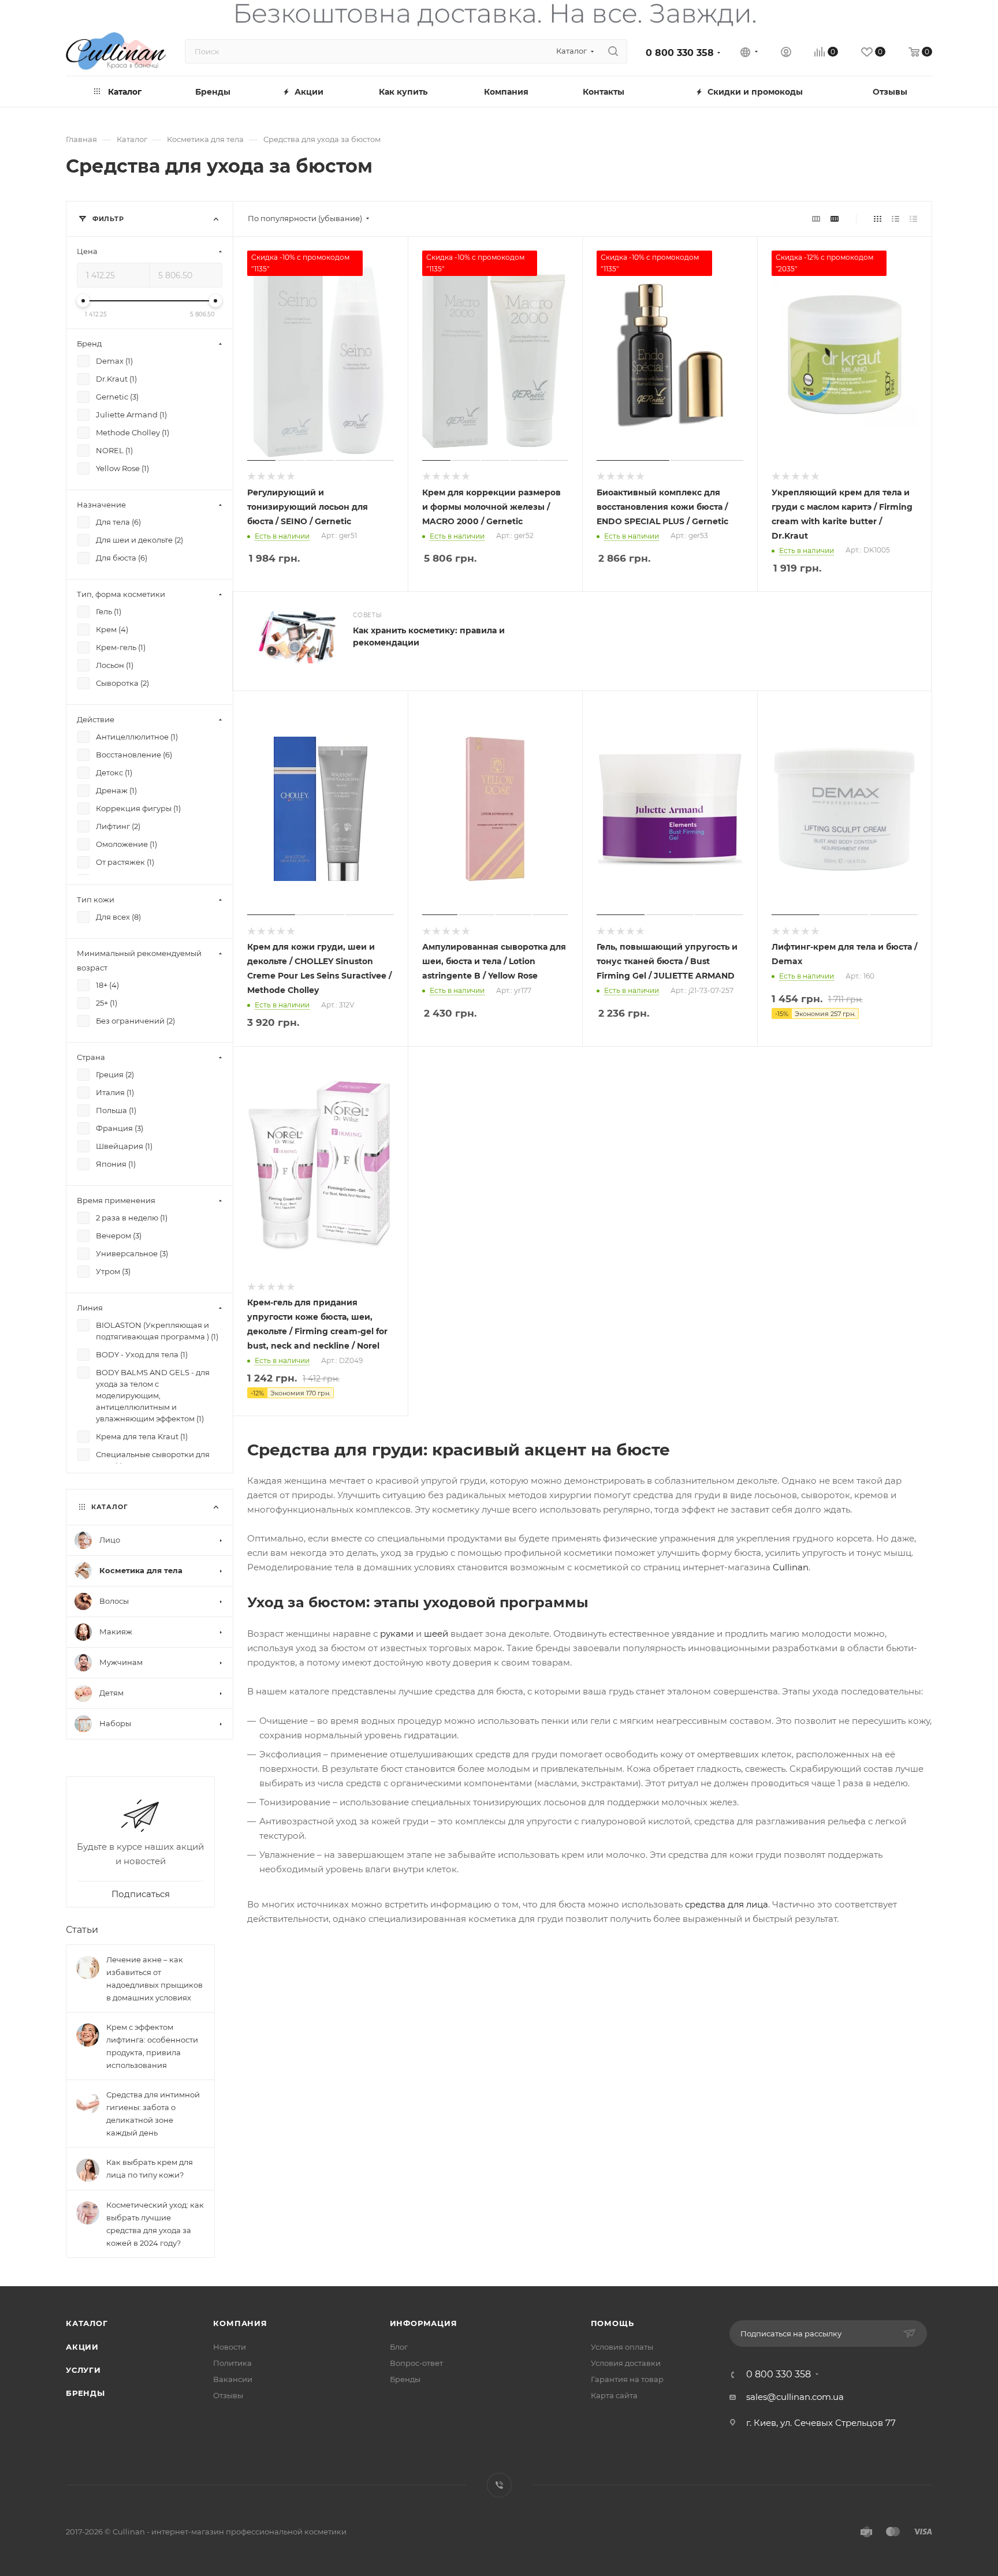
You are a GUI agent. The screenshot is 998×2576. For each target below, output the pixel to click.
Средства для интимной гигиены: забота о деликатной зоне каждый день (153, 2113)
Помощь (612, 2323)
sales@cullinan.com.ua (795, 2397)
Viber (499, 2485)
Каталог (87, 2323)
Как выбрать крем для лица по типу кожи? (150, 2168)
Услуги (83, 2370)
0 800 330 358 (680, 53)
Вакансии (233, 2379)
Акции (82, 2347)
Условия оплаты (622, 2347)
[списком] (895, 219)
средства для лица (727, 1904)
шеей (436, 1634)
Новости (230, 2347)
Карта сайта (614, 2395)
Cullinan (791, 1567)
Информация (424, 2323)
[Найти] (613, 51)
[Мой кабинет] (786, 53)
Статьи (82, 1929)
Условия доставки (626, 2363)
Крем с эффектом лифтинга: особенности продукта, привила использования (152, 2045)
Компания (240, 2323)
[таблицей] (913, 219)
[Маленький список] (816, 219)
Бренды (85, 2393)
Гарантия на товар (627, 2379)
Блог (399, 2347)
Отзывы (228, 2395)
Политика (232, 2363)
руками (397, 1634)
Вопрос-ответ (416, 2363)
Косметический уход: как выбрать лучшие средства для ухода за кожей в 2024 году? (155, 2223)
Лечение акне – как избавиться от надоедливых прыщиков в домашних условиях (154, 1978)
